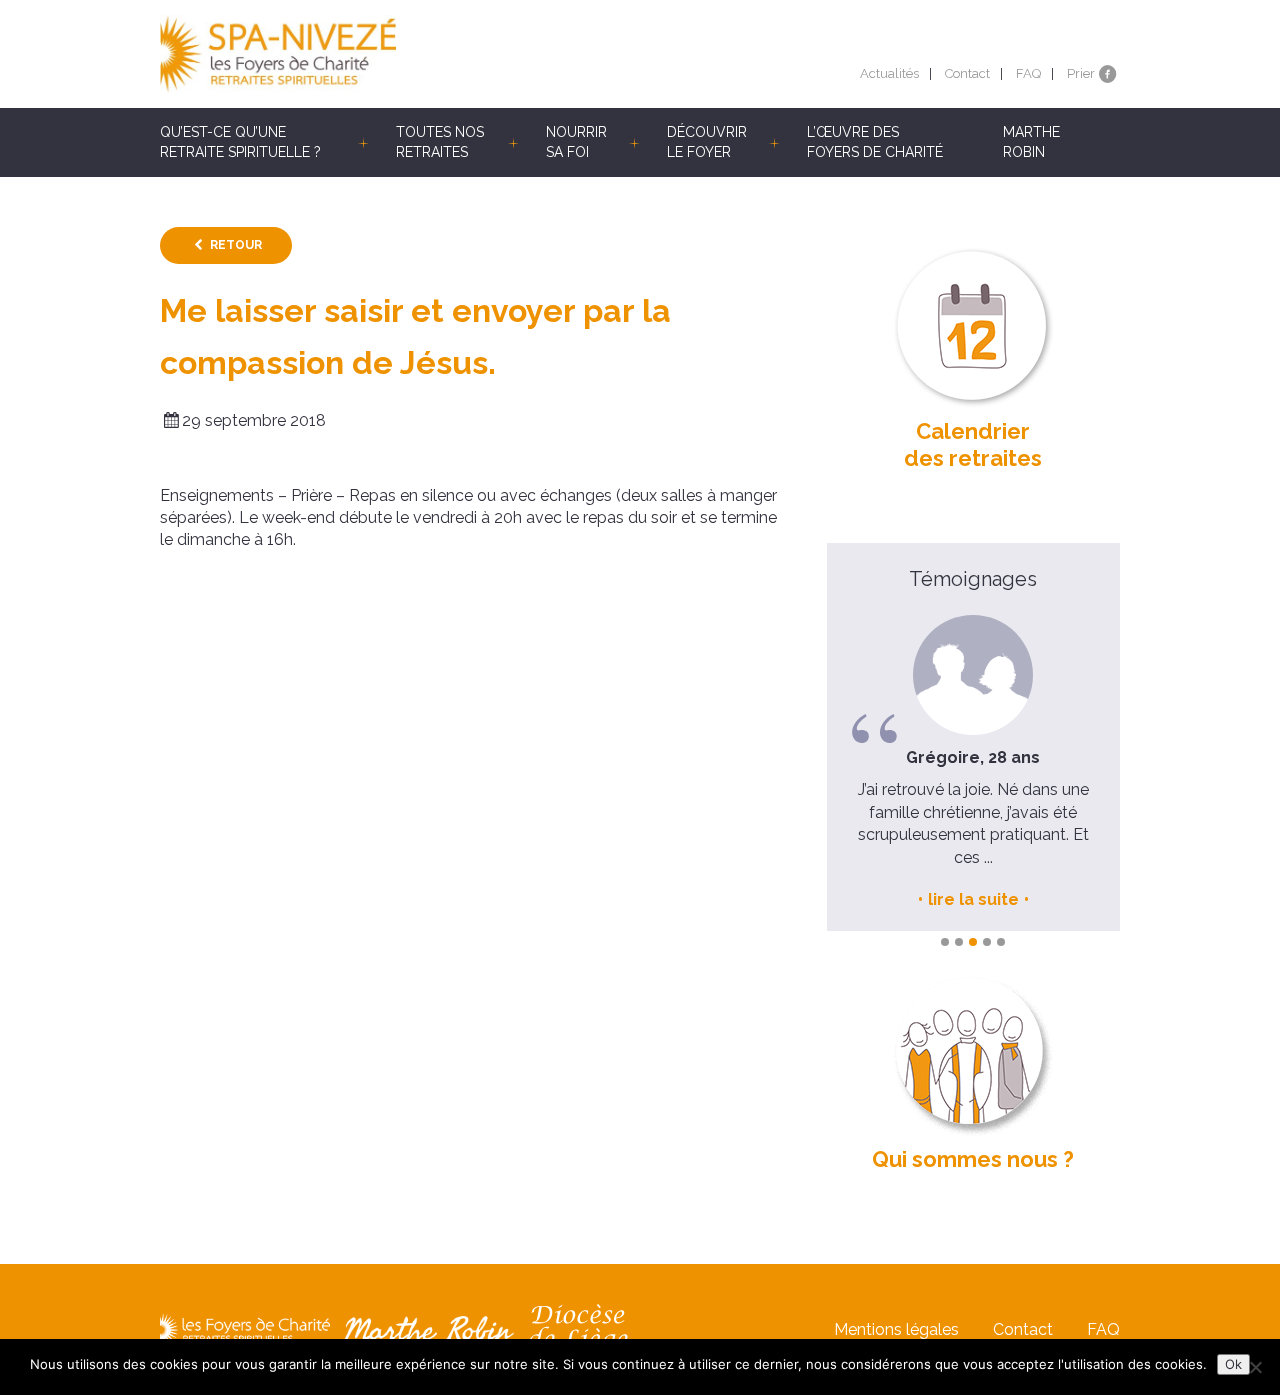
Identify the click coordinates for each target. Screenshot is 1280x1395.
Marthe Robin (1031, 142)
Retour (236, 245)
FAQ (1028, 73)
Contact (967, 73)
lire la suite (973, 899)
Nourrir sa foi (576, 142)
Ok (1233, 1364)
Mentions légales (896, 1329)
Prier (1081, 73)
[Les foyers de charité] (400, 54)
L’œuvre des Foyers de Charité (875, 142)
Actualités (889, 73)
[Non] (1255, 1367)
